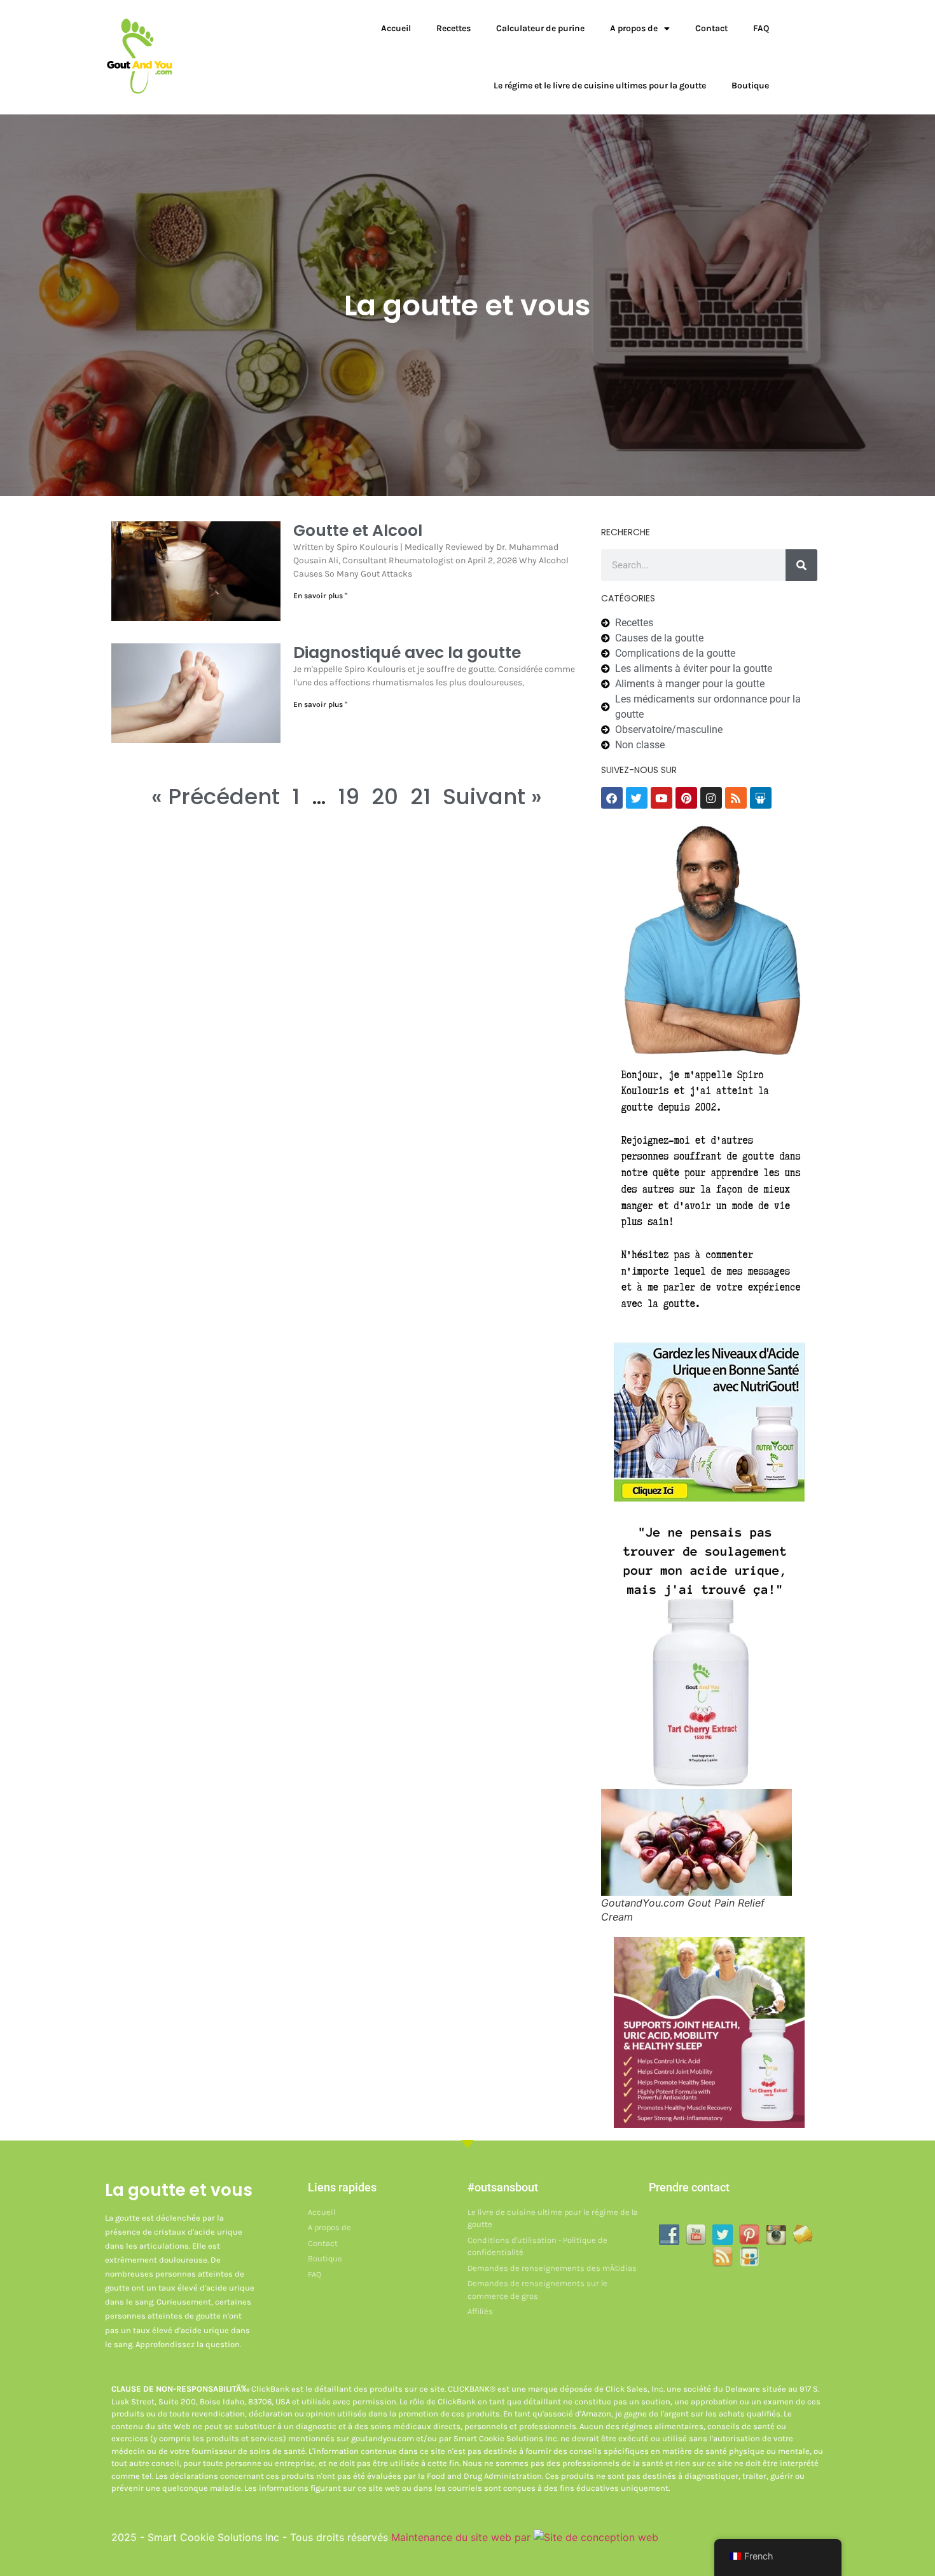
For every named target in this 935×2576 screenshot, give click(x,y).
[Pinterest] (686, 798)
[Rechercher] (801, 565)
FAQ (761, 28)
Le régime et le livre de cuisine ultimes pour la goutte (600, 86)
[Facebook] (612, 798)
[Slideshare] (761, 798)
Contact (711, 28)
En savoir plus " (320, 596)
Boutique (750, 86)
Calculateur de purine (540, 28)
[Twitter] (637, 798)
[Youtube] (661, 798)
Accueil (396, 28)
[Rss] (736, 798)
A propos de (634, 28)
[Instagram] (711, 798)
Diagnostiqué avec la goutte (407, 653)
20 (385, 797)
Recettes (454, 28)
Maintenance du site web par (462, 2537)
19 (349, 797)
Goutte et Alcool (358, 531)
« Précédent (216, 797)
